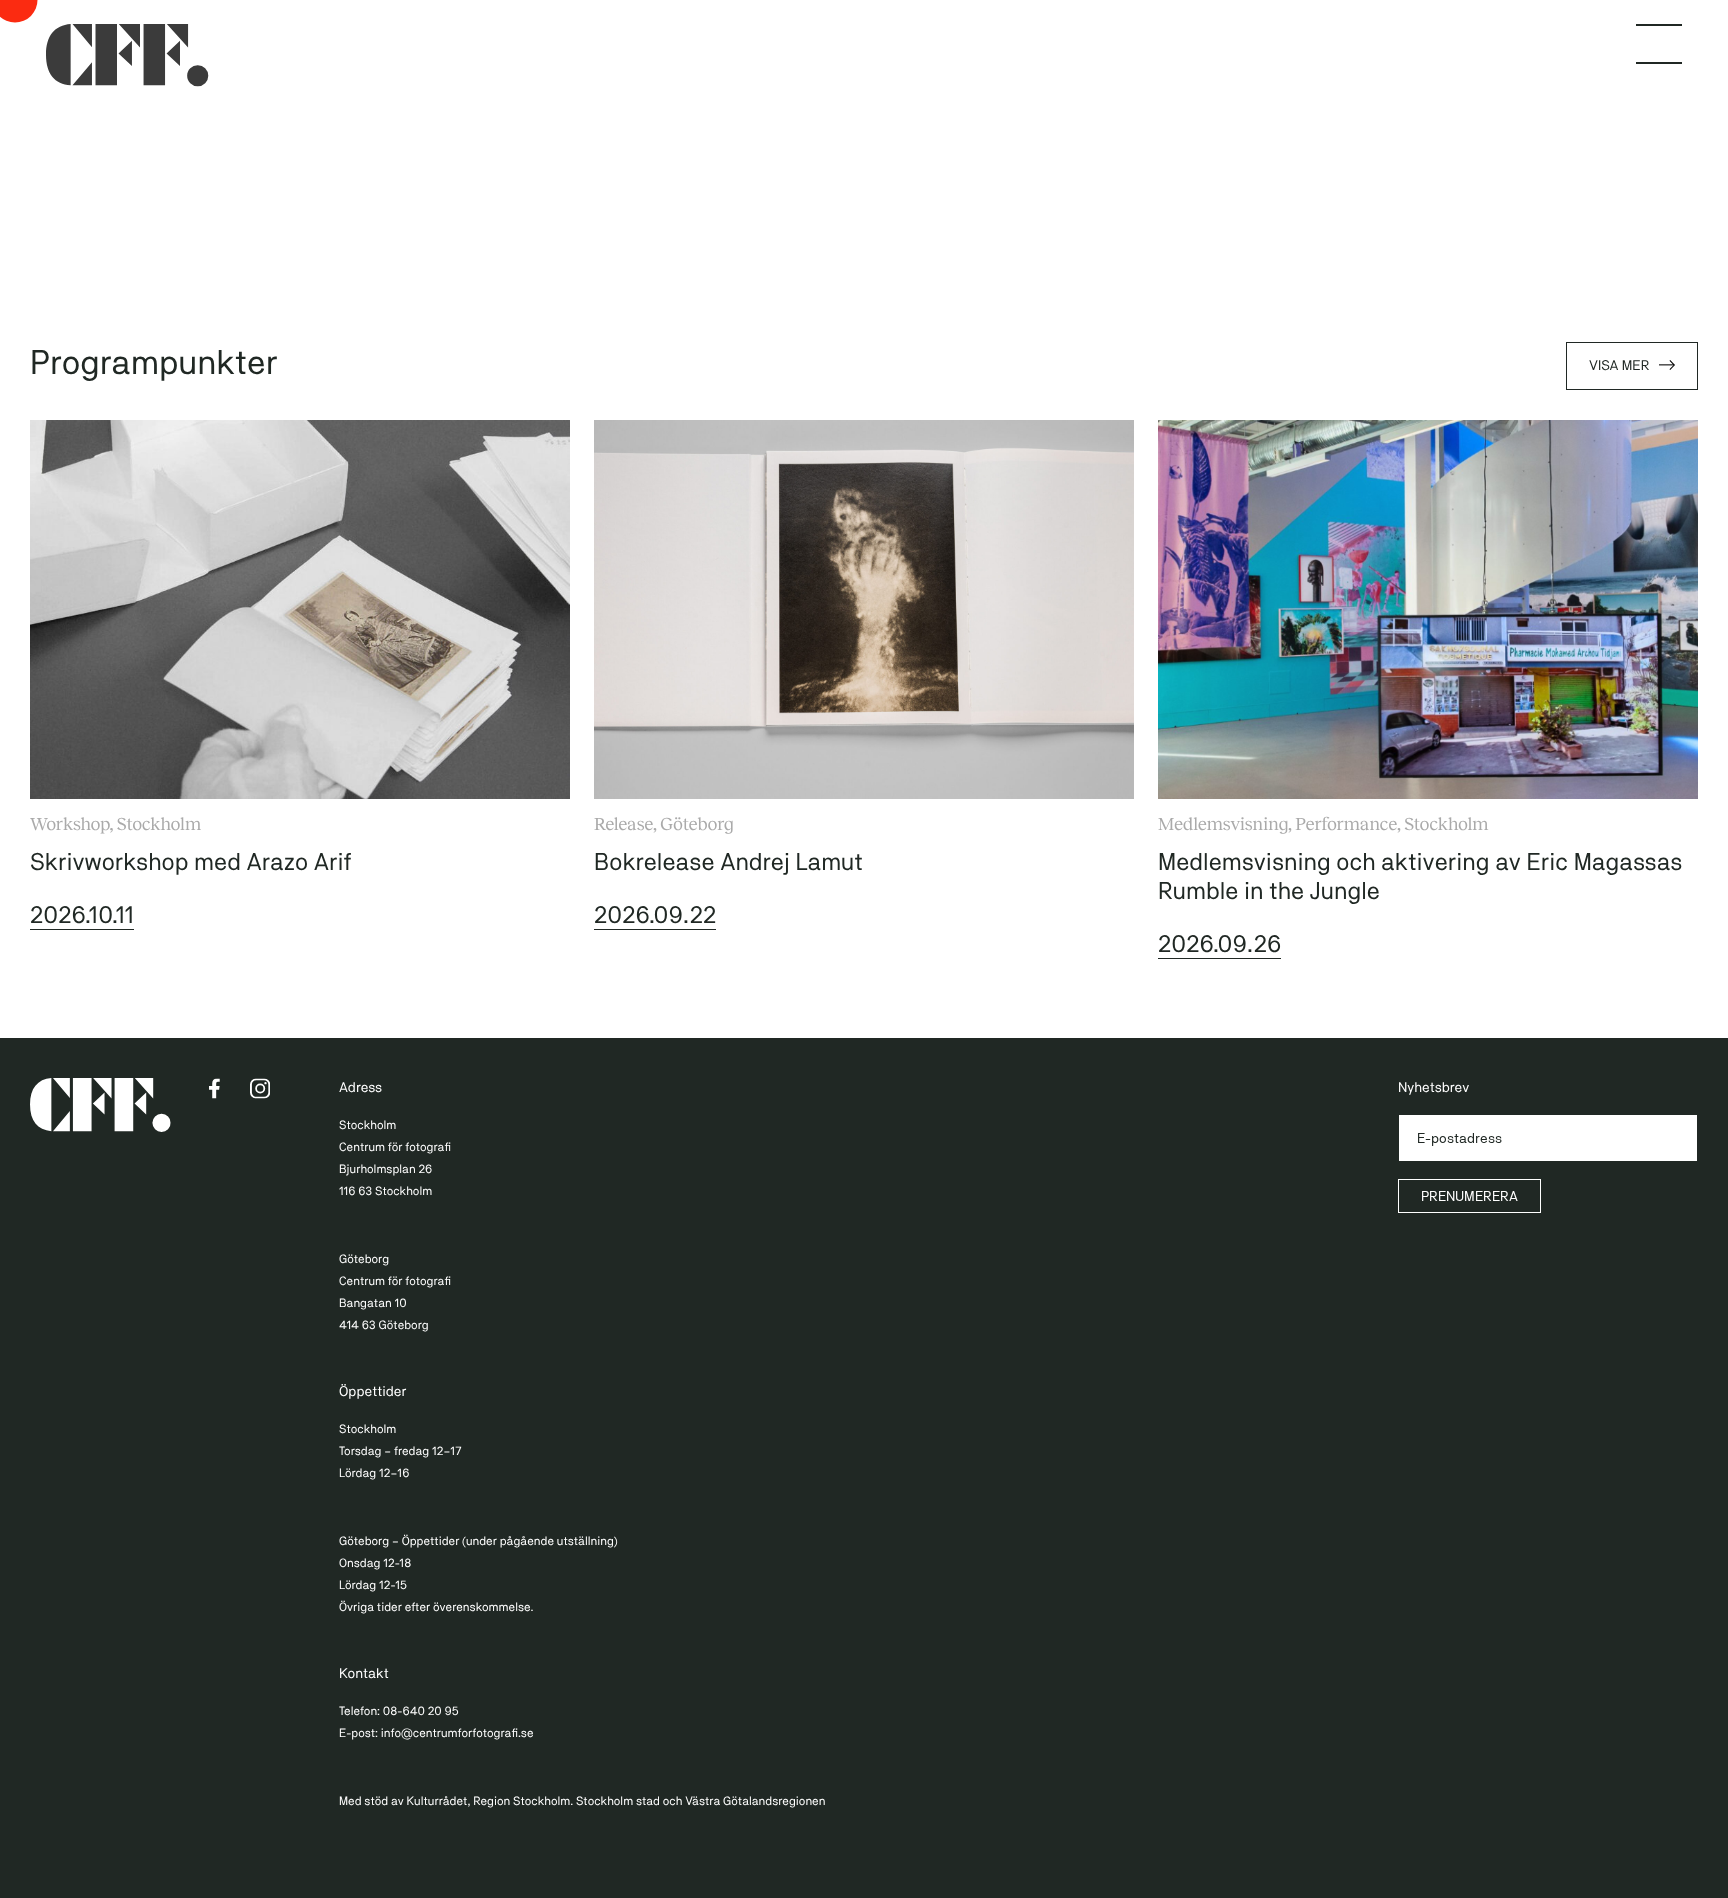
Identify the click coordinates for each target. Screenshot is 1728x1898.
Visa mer (1619, 366)
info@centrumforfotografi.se (457, 1733)
